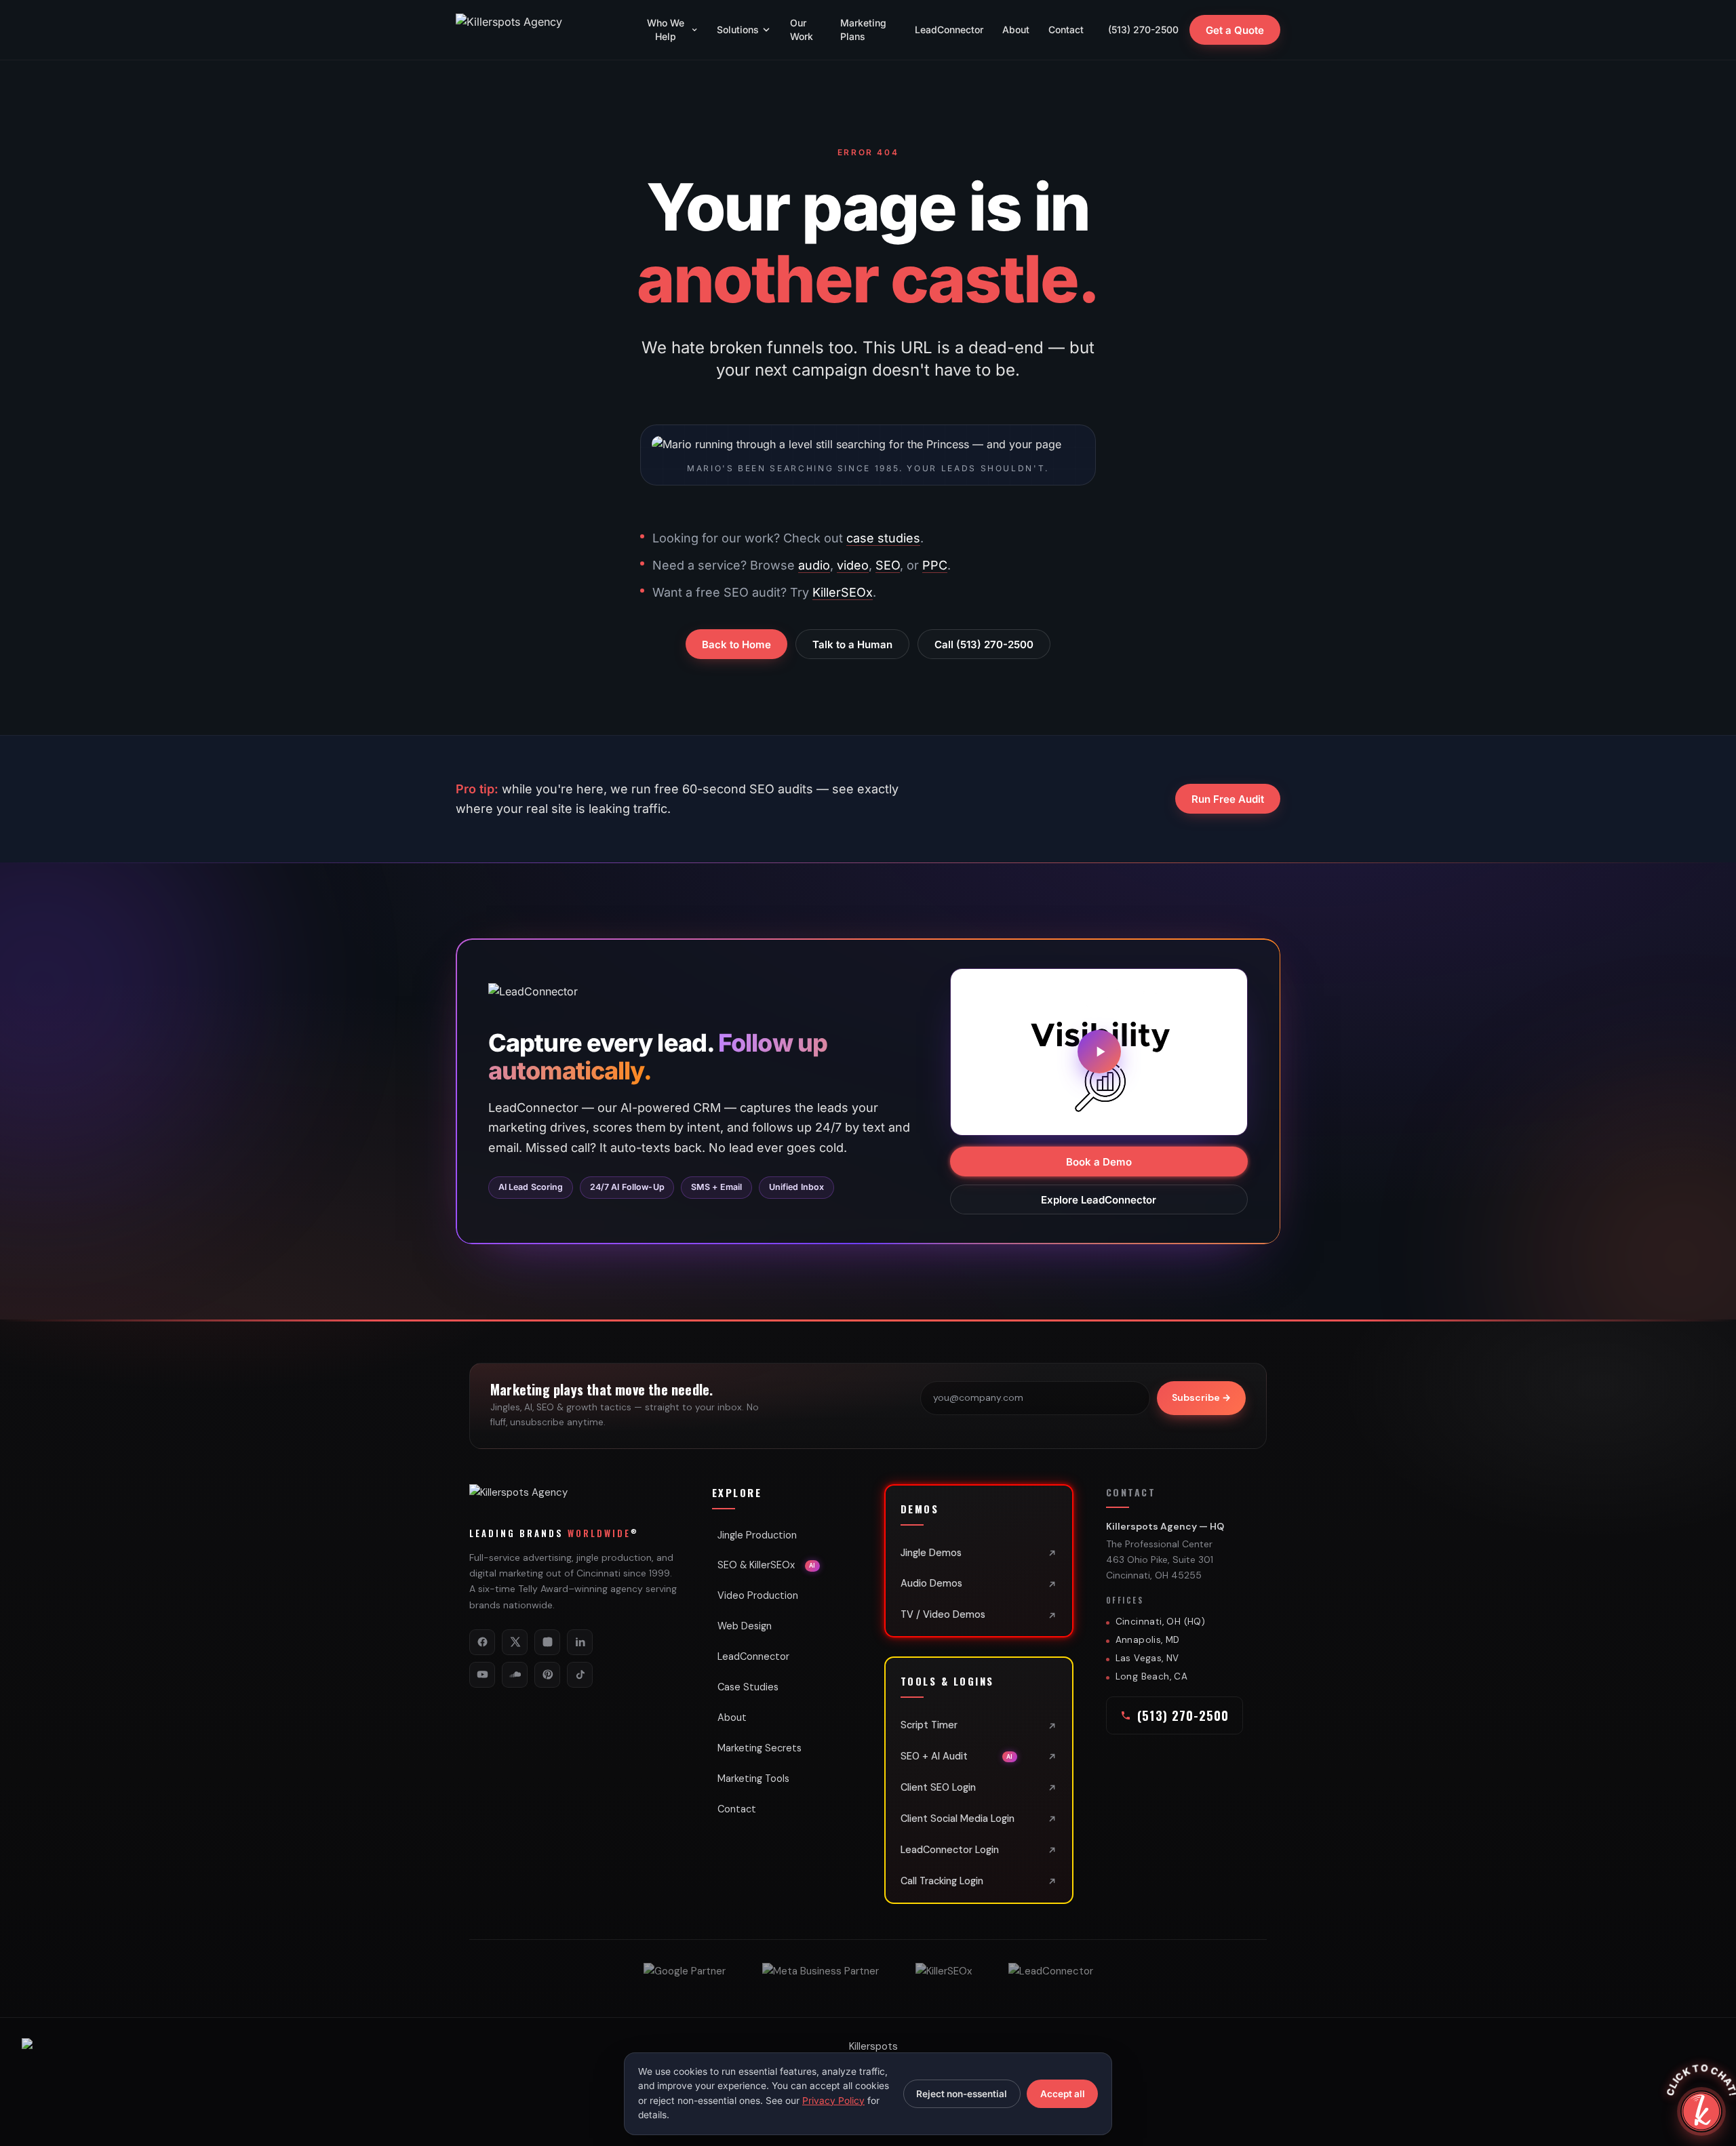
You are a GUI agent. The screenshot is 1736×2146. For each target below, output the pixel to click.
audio (814, 565)
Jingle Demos (931, 1553)
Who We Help (666, 29)
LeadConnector (949, 29)
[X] (515, 1642)
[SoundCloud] (515, 1675)
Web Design (745, 1626)
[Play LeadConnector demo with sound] (1099, 1052)
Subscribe (1201, 1397)
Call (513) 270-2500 (984, 644)
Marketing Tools (753, 1779)
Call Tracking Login (942, 1881)
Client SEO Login (938, 1787)
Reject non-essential (962, 2094)
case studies (883, 538)
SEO (888, 565)
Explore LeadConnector (1099, 1199)
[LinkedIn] (580, 1642)
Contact (1066, 29)
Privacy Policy (833, 2101)
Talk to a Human (852, 644)
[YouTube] (482, 1675)
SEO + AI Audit (957, 1756)
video (853, 565)
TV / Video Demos (943, 1614)
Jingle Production (757, 1535)
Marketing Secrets (759, 1748)
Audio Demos (931, 1583)
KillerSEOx (843, 592)
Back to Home (736, 644)
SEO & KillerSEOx (767, 1565)
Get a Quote (1235, 30)
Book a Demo (1099, 1161)
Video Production (758, 1595)
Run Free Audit (1228, 799)
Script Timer (929, 1725)
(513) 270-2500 (1143, 29)
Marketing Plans (863, 29)
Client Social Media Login (958, 1819)
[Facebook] (482, 1642)
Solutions (738, 29)
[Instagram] (547, 1642)
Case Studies (748, 1687)
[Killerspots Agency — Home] (537, 30)
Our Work (802, 29)
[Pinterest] (547, 1675)
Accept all (1063, 2094)
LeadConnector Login (950, 1850)
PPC (935, 565)
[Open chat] (1701, 2111)
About (1016, 29)
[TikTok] (580, 1675)
